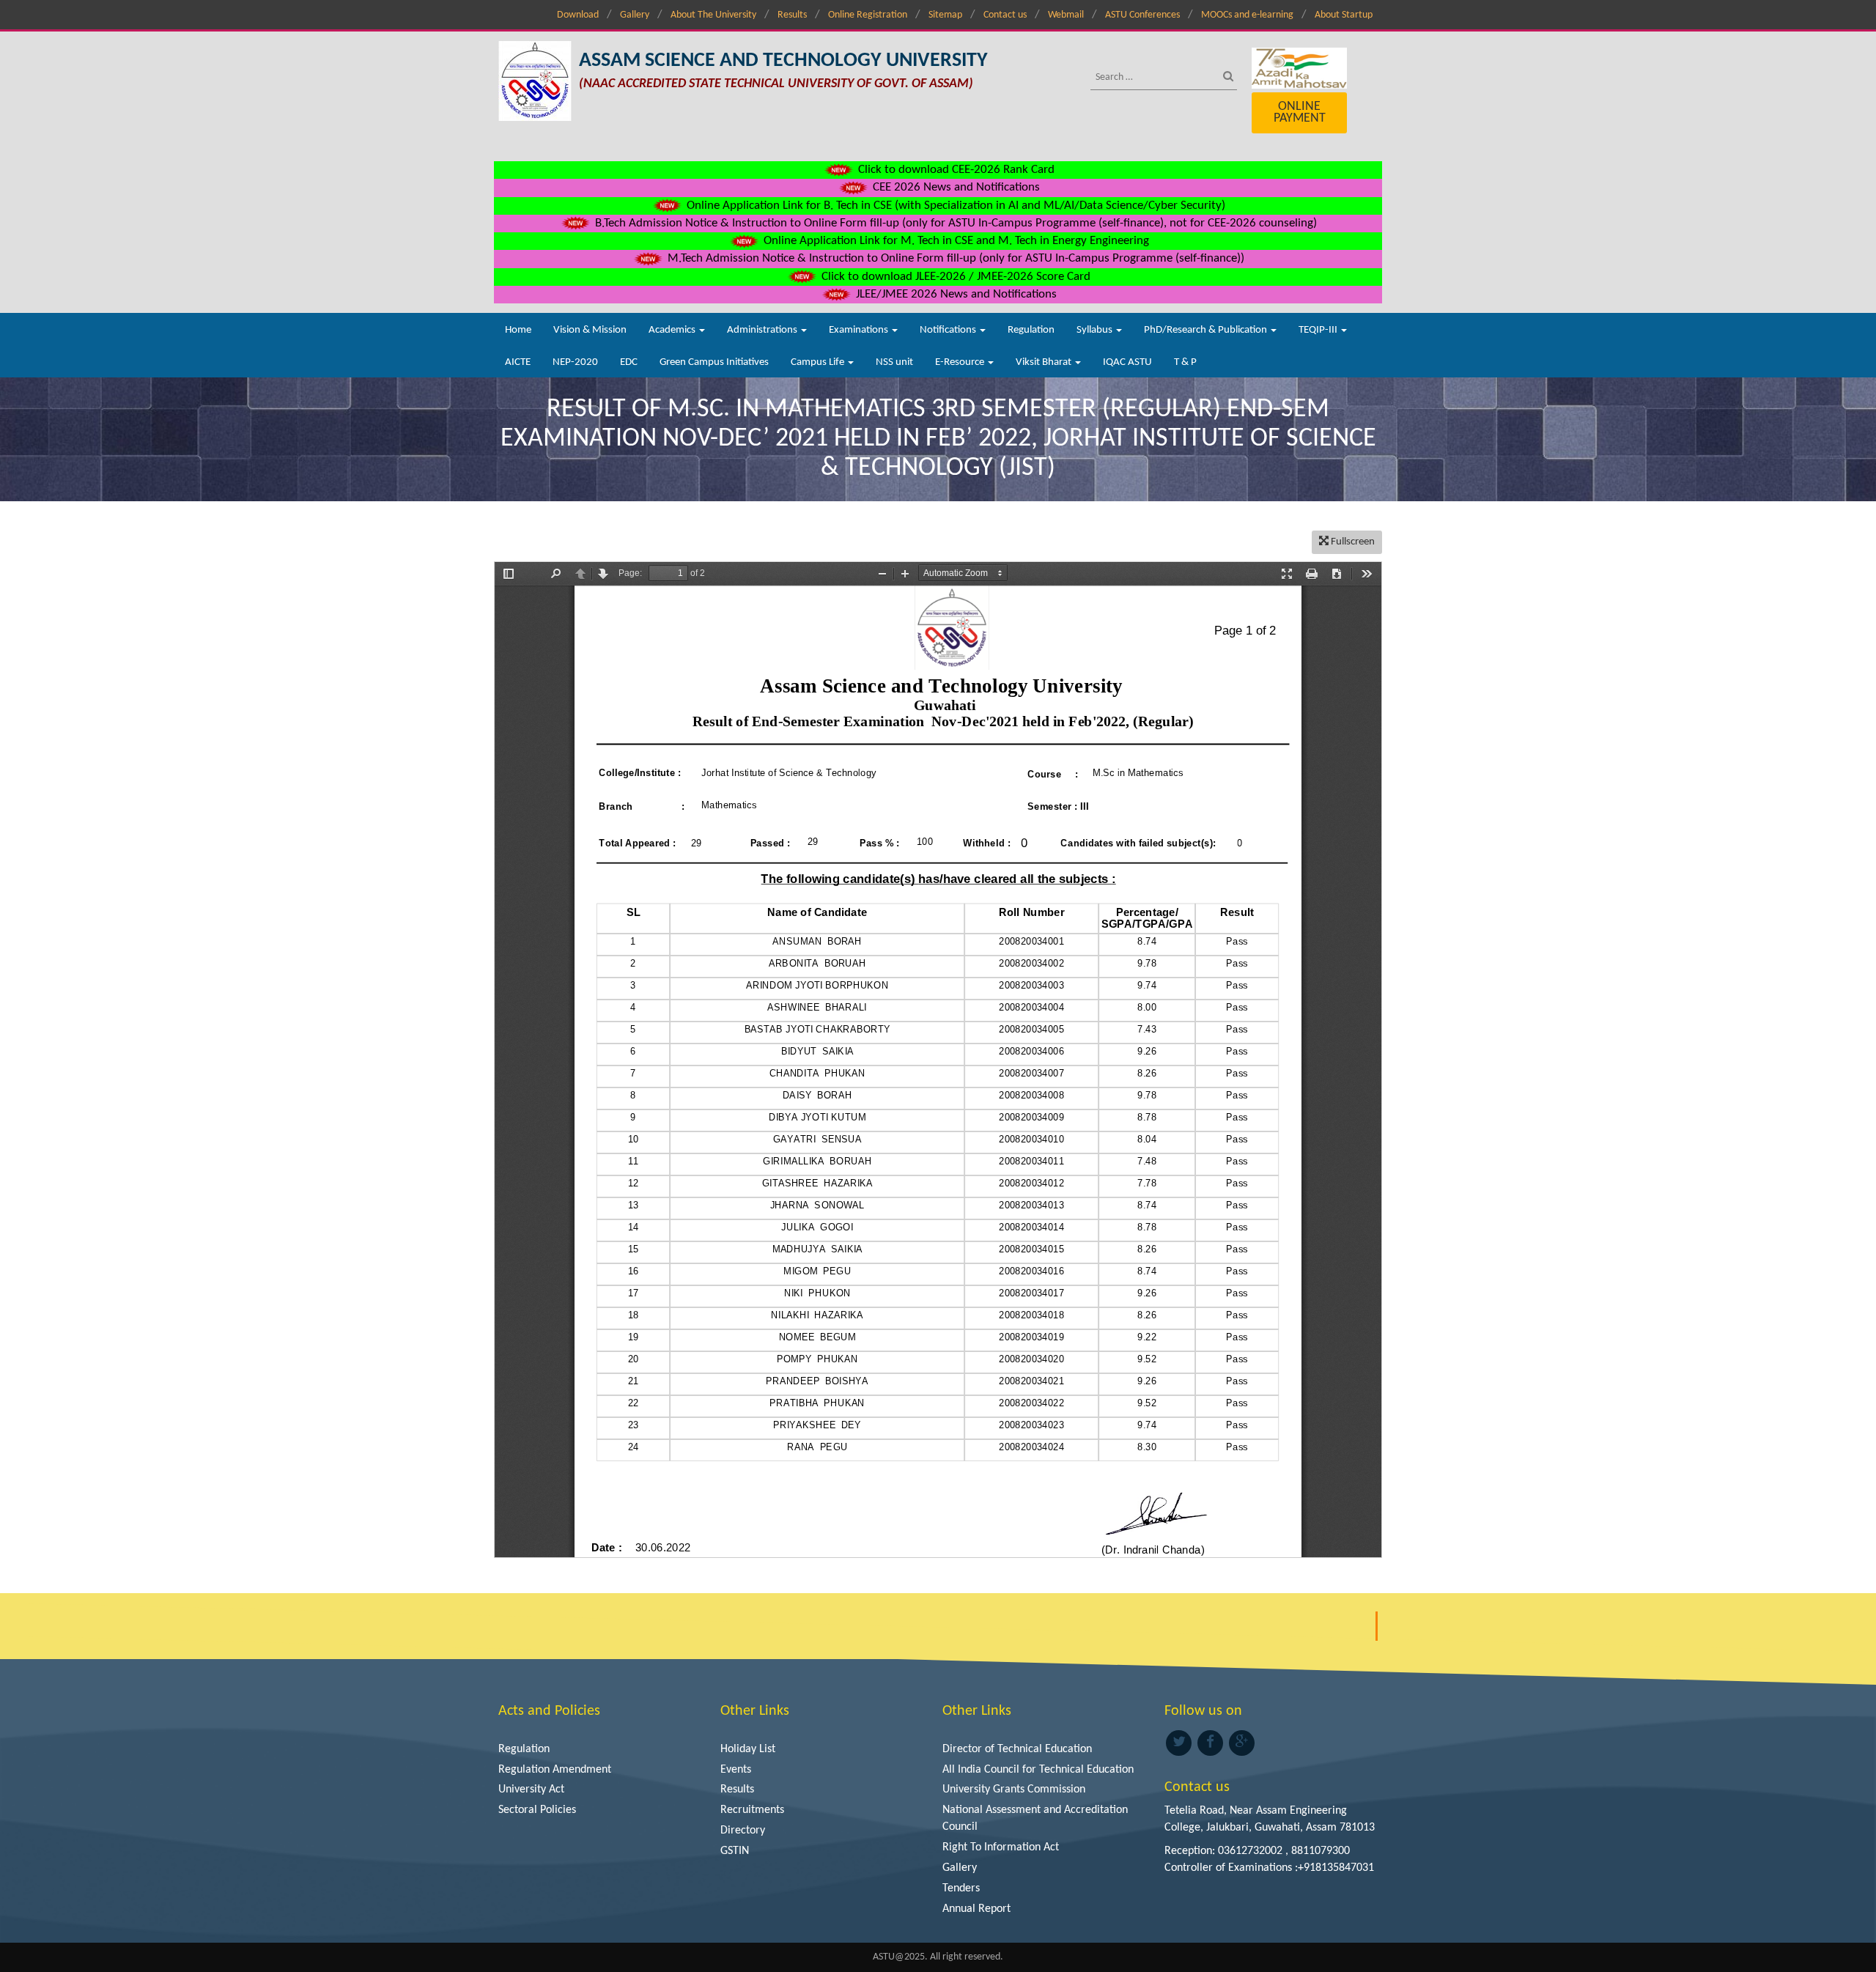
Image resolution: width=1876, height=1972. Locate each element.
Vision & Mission (590, 330)
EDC (629, 362)
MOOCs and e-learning (1247, 15)
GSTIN (735, 1851)
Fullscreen (1352, 542)
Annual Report (976, 1909)
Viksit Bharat (1045, 362)
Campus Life (819, 362)
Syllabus (1096, 330)
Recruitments (752, 1810)
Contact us (1005, 15)
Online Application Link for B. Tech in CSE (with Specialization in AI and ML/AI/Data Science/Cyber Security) (954, 206)
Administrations (763, 330)
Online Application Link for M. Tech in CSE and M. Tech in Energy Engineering (955, 241)
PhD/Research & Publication (1207, 330)
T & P (1185, 362)
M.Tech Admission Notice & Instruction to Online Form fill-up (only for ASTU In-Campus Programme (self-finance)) (954, 258)
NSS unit (894, 362)
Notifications (949, 330)
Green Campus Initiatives (714, 362)
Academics (673, 330)
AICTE (518, 362)
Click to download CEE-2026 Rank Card (955, 170)
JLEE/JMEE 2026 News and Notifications (955, 294)
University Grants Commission (1014, 1790)
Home (518, 330)
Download (578, 15)
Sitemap (945, 15)
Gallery (635, 15)
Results (792, 15)
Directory (743, 1831)
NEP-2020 (575, 362)
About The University (713, 15)
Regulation (1031, 330)
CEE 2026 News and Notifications (955, 187)
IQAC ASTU (1127, 362)
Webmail (1066, 15)
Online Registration (868, 15)
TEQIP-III (1319, 330)
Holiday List (748, 1749)
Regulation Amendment (555, 1770)
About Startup (1344, 15)
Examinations (860, 330)
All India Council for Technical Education (1038, 1770)
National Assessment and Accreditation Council (1035, 1818)
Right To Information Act (1001, 1847)
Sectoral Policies (537, 1810)
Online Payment (1300, 112)
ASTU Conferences (1142, 15)
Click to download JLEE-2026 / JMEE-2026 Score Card (954, 277)
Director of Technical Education (1017, 1749)
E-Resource (961, 362)
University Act (531, 1790)
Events (736, 1770)
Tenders (961, 1888)
